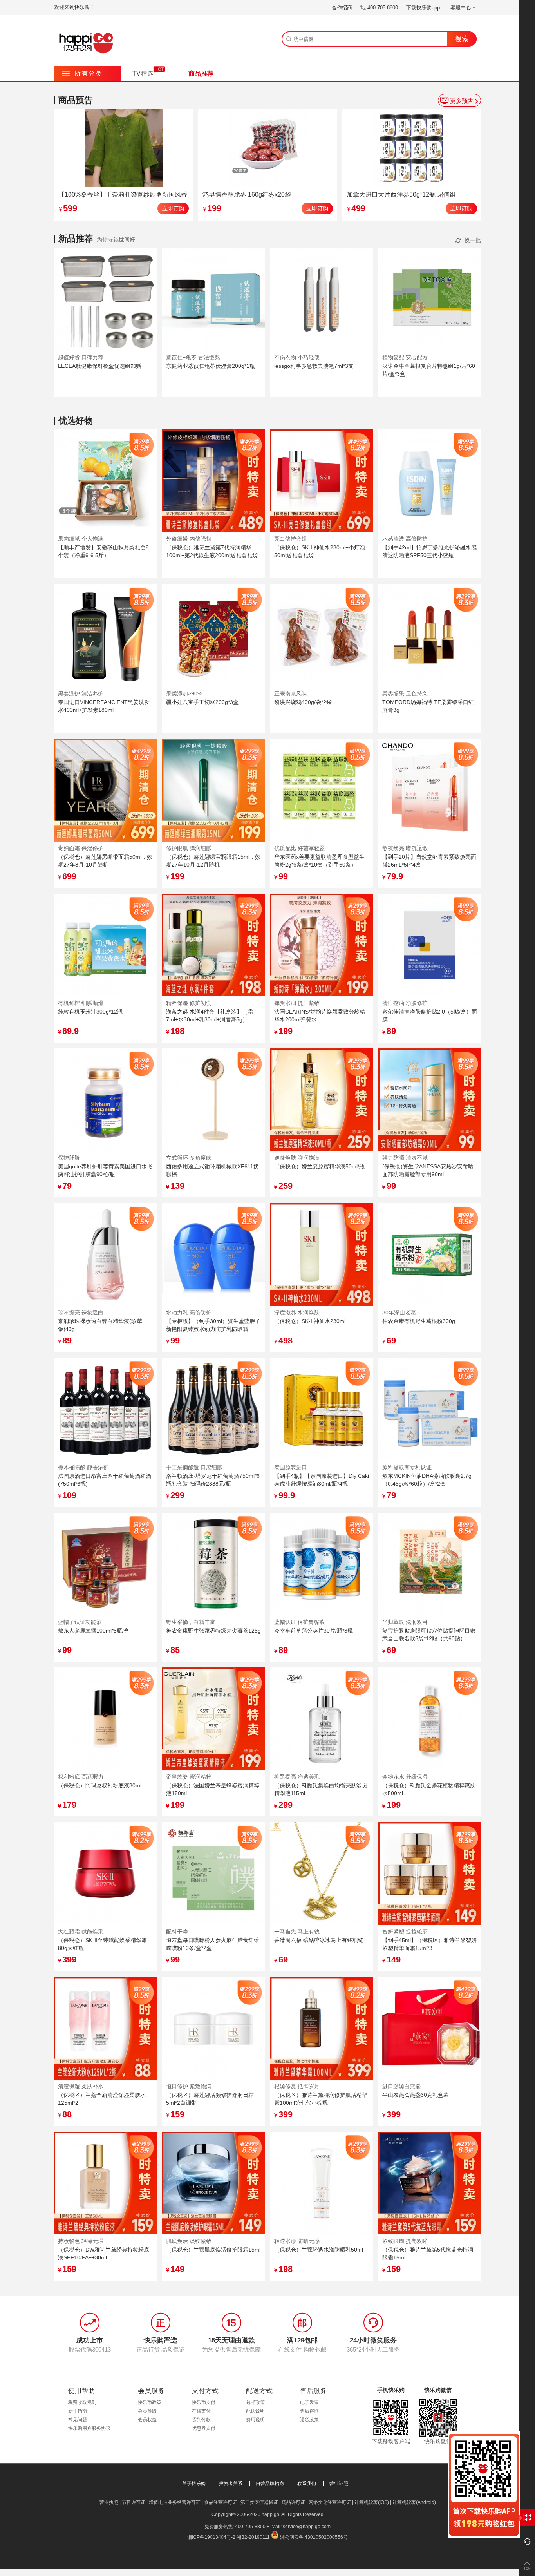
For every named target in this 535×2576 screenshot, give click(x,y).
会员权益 (147, 2420)
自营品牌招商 (270, 2484)
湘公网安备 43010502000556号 (314, 2537)
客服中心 (461, 8)
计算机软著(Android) (414, 2502)
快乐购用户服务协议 (89, 2428)
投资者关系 (231, 2484)
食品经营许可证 (221, 2502)
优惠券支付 (204, 2428)
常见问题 (78, 2420)
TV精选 (143, 73)
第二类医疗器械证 (259, 2502)
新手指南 (78, 2411)
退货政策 (309, 2420)
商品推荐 (201, 73)
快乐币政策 (150, 2402)
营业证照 (339, 2484)
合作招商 (342, 8)
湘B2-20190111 (253, 2537)
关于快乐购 (194, 2484)
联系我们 (307, 2484)
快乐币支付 (204, 2402)
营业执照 (109, 2502)
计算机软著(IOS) (372, 2502)
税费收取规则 (82, 2402)
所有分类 (82, 73)
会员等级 (147, 2411)
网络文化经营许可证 (330, 2502)
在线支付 (201, 2411)
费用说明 (255, 2420)
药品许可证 (293, 2502)
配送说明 (255, 2411)
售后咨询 (309, 2411)
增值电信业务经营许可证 (175, 2502)
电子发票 (309, 2402)
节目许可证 (134, 2502)
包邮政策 (255, 2402)
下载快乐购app (423, 8)
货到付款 (201, 2420)
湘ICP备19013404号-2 (211, 2537)
